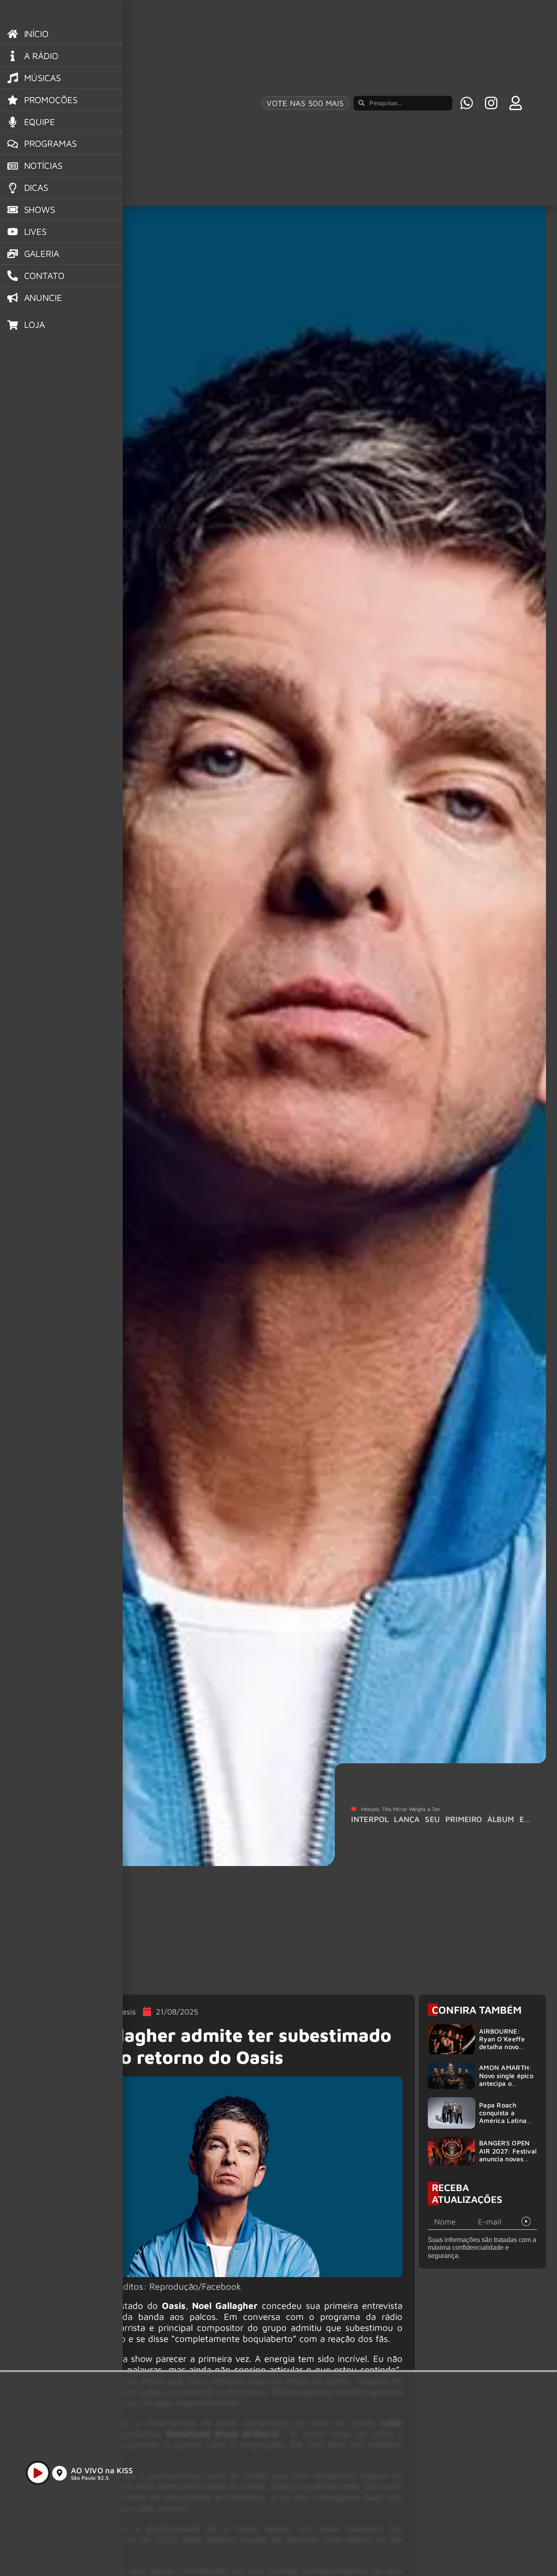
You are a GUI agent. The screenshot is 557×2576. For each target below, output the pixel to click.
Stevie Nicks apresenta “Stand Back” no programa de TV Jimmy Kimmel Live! (450, 1824)
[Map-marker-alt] (60, 2473)
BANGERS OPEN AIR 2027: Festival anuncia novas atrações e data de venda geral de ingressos (508, 2163)
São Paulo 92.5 (90, 2478)
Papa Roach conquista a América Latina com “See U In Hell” (503, 2121)
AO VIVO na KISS (102, 2470)
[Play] (38, 2473)
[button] (482, 2551)
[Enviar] (526, 2222)
